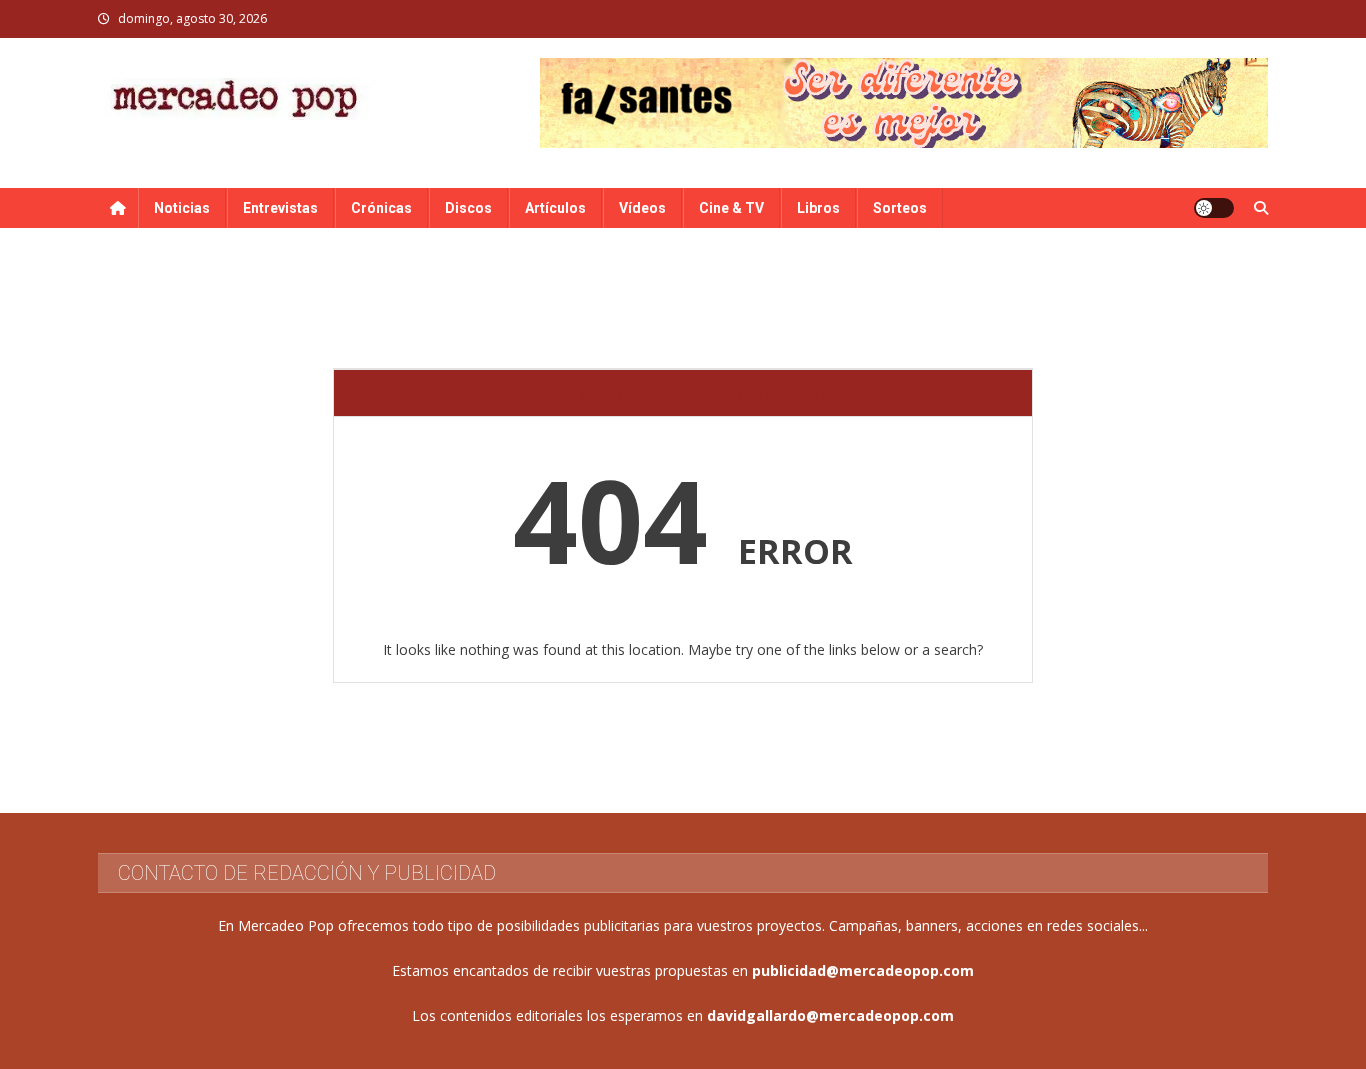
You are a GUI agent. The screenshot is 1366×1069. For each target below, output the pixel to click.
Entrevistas (280, 208)
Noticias (182, 208)
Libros (818, 208)
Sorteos (900, 208)
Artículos (555, 208)
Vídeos (642, 208)
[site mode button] (1214, 208)
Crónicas (381, 208)
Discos (468, 208)
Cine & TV (731, 208)
